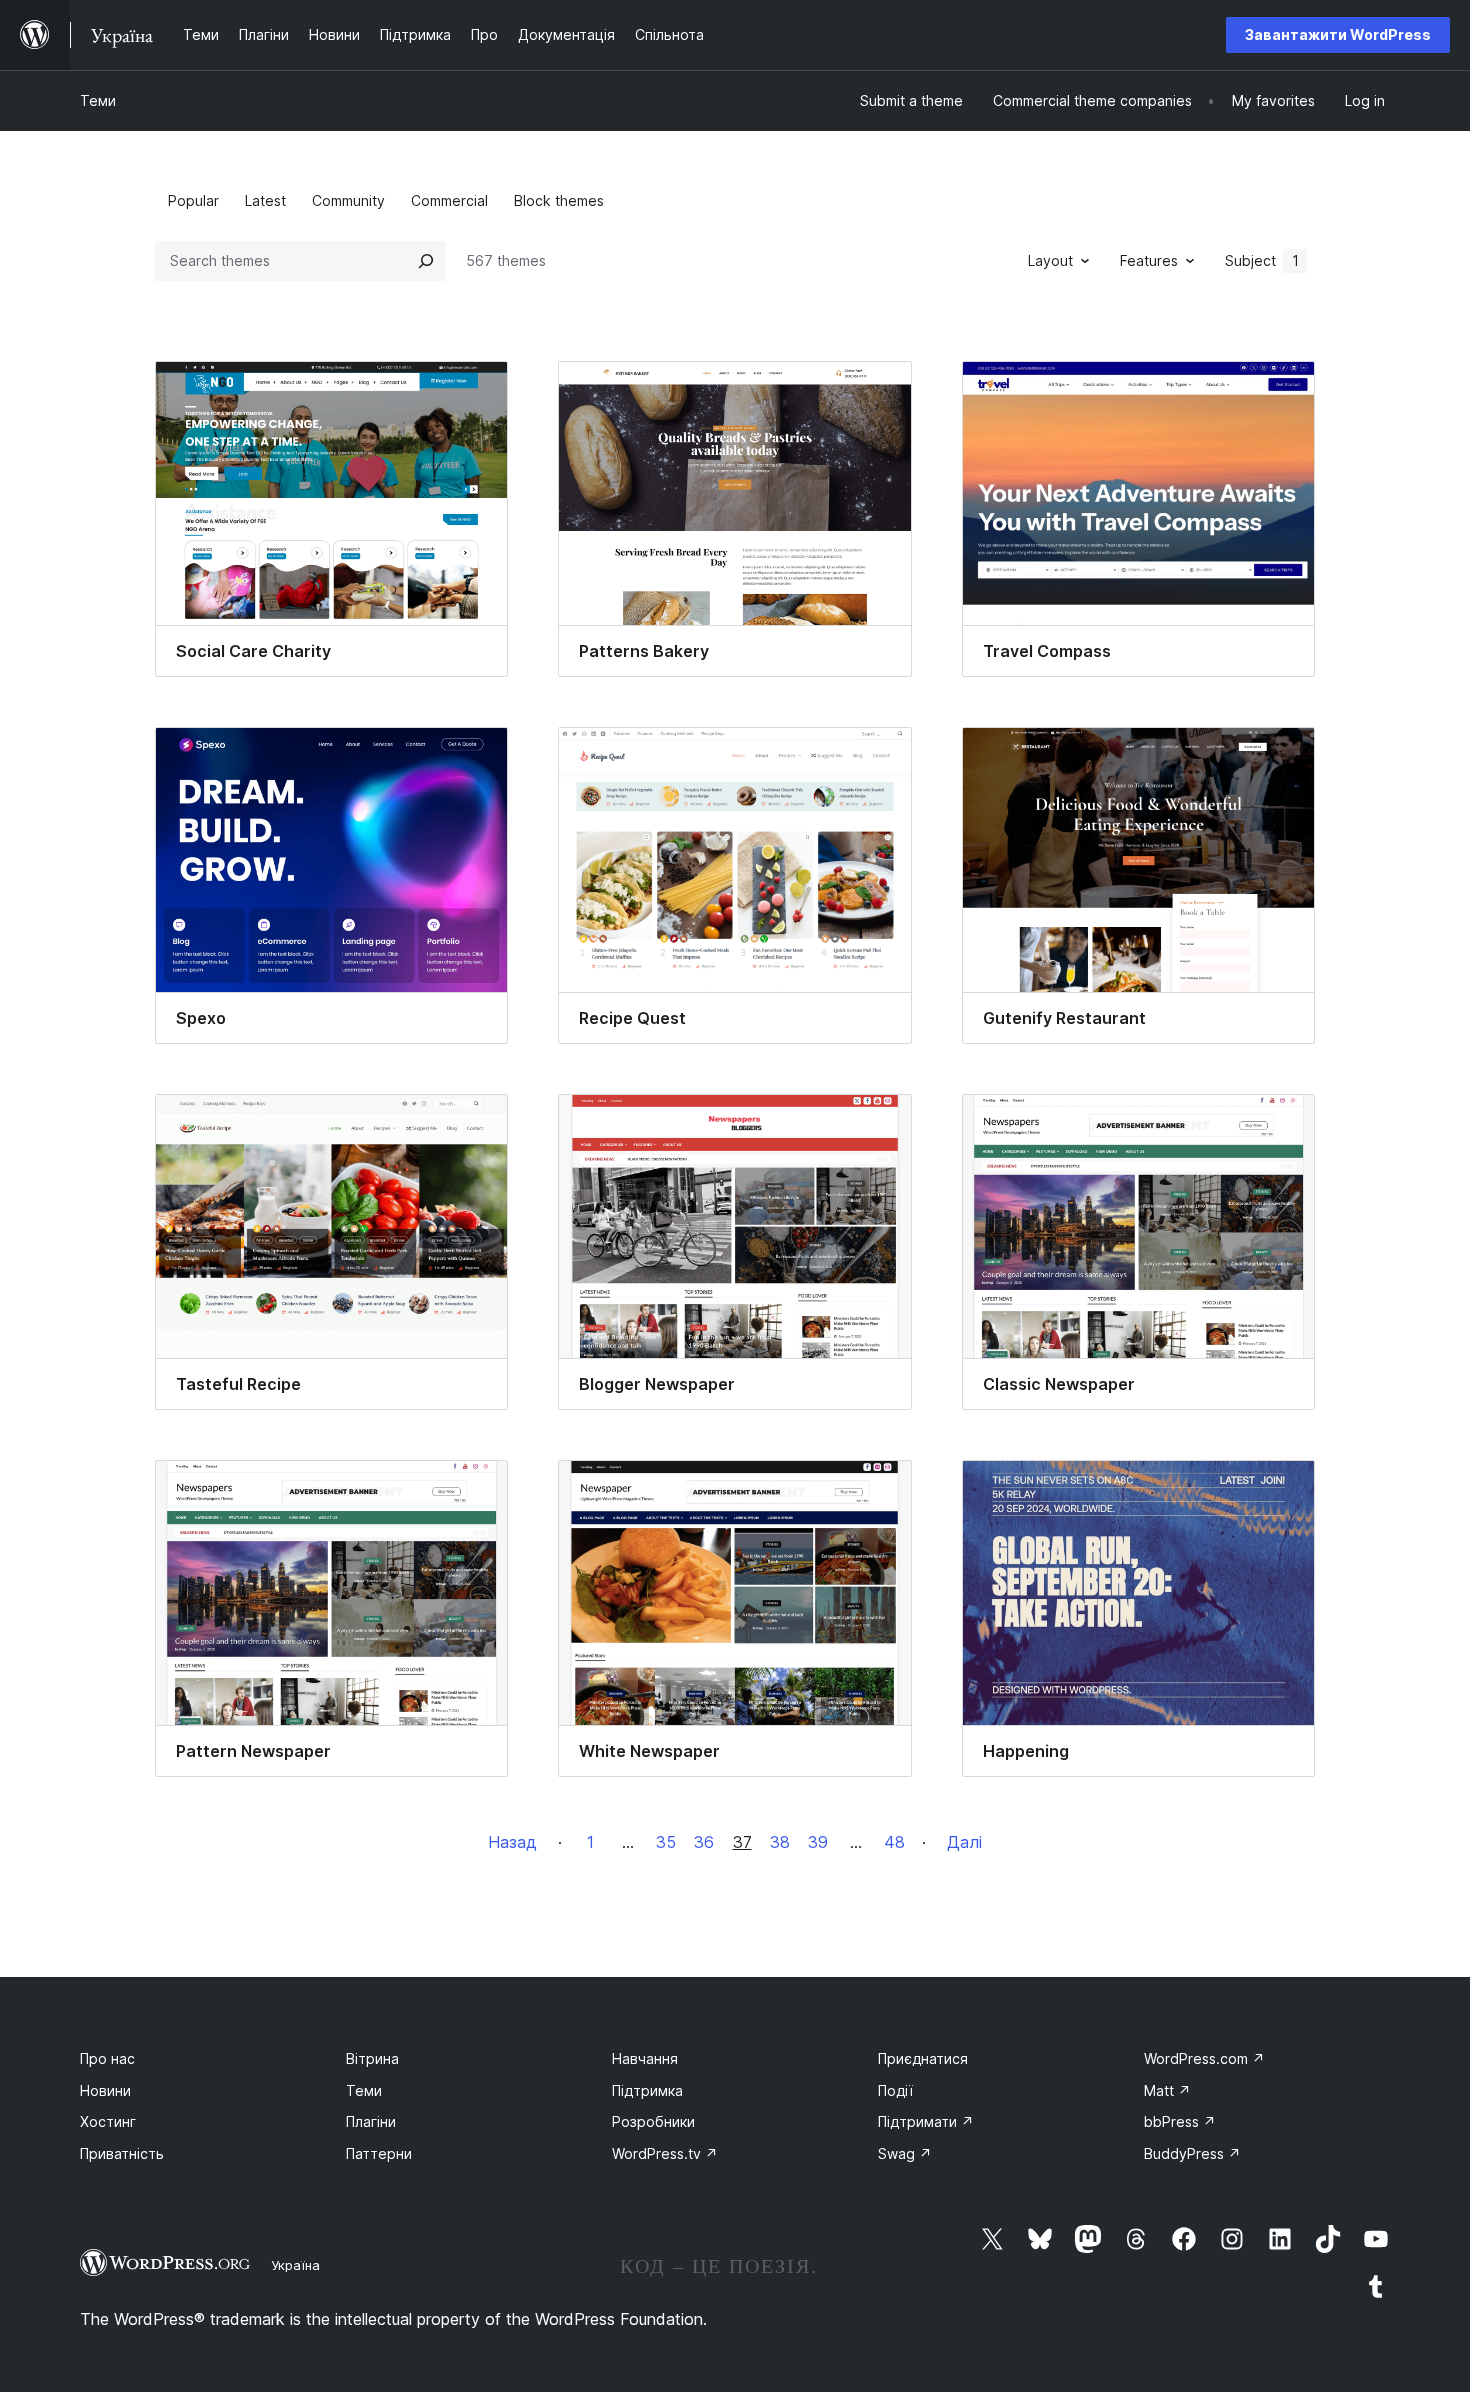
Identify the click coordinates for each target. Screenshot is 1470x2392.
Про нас (107, 2058)
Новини (105, 2090)
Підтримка (647, 2090)
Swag (905, 2153)
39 (818, 1842)
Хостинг (108, 2121)
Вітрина (372, 2058)
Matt (1167, 2090)
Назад (512, 1842)
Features (1149, 260)
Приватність (122, 2153)
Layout (1050, 260)
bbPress (1180, 2121)
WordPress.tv (665, 2153)
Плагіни (371, 2121)
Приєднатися (923, 2058)
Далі (964, 1842)
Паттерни (379, 2153)
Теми (98, 100)
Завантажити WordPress (1338, 34)
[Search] (426, 261)
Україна (295, 2265)
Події (895, 2090)
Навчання (645, 2058)
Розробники (653, 2121)
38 (780, 1842)
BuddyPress (1192, 2153)
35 (666, 1842)
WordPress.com (1204, 2058)
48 (894, 1842)
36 (704, 1842)
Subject (1262, 260)
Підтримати (926, 2121)
